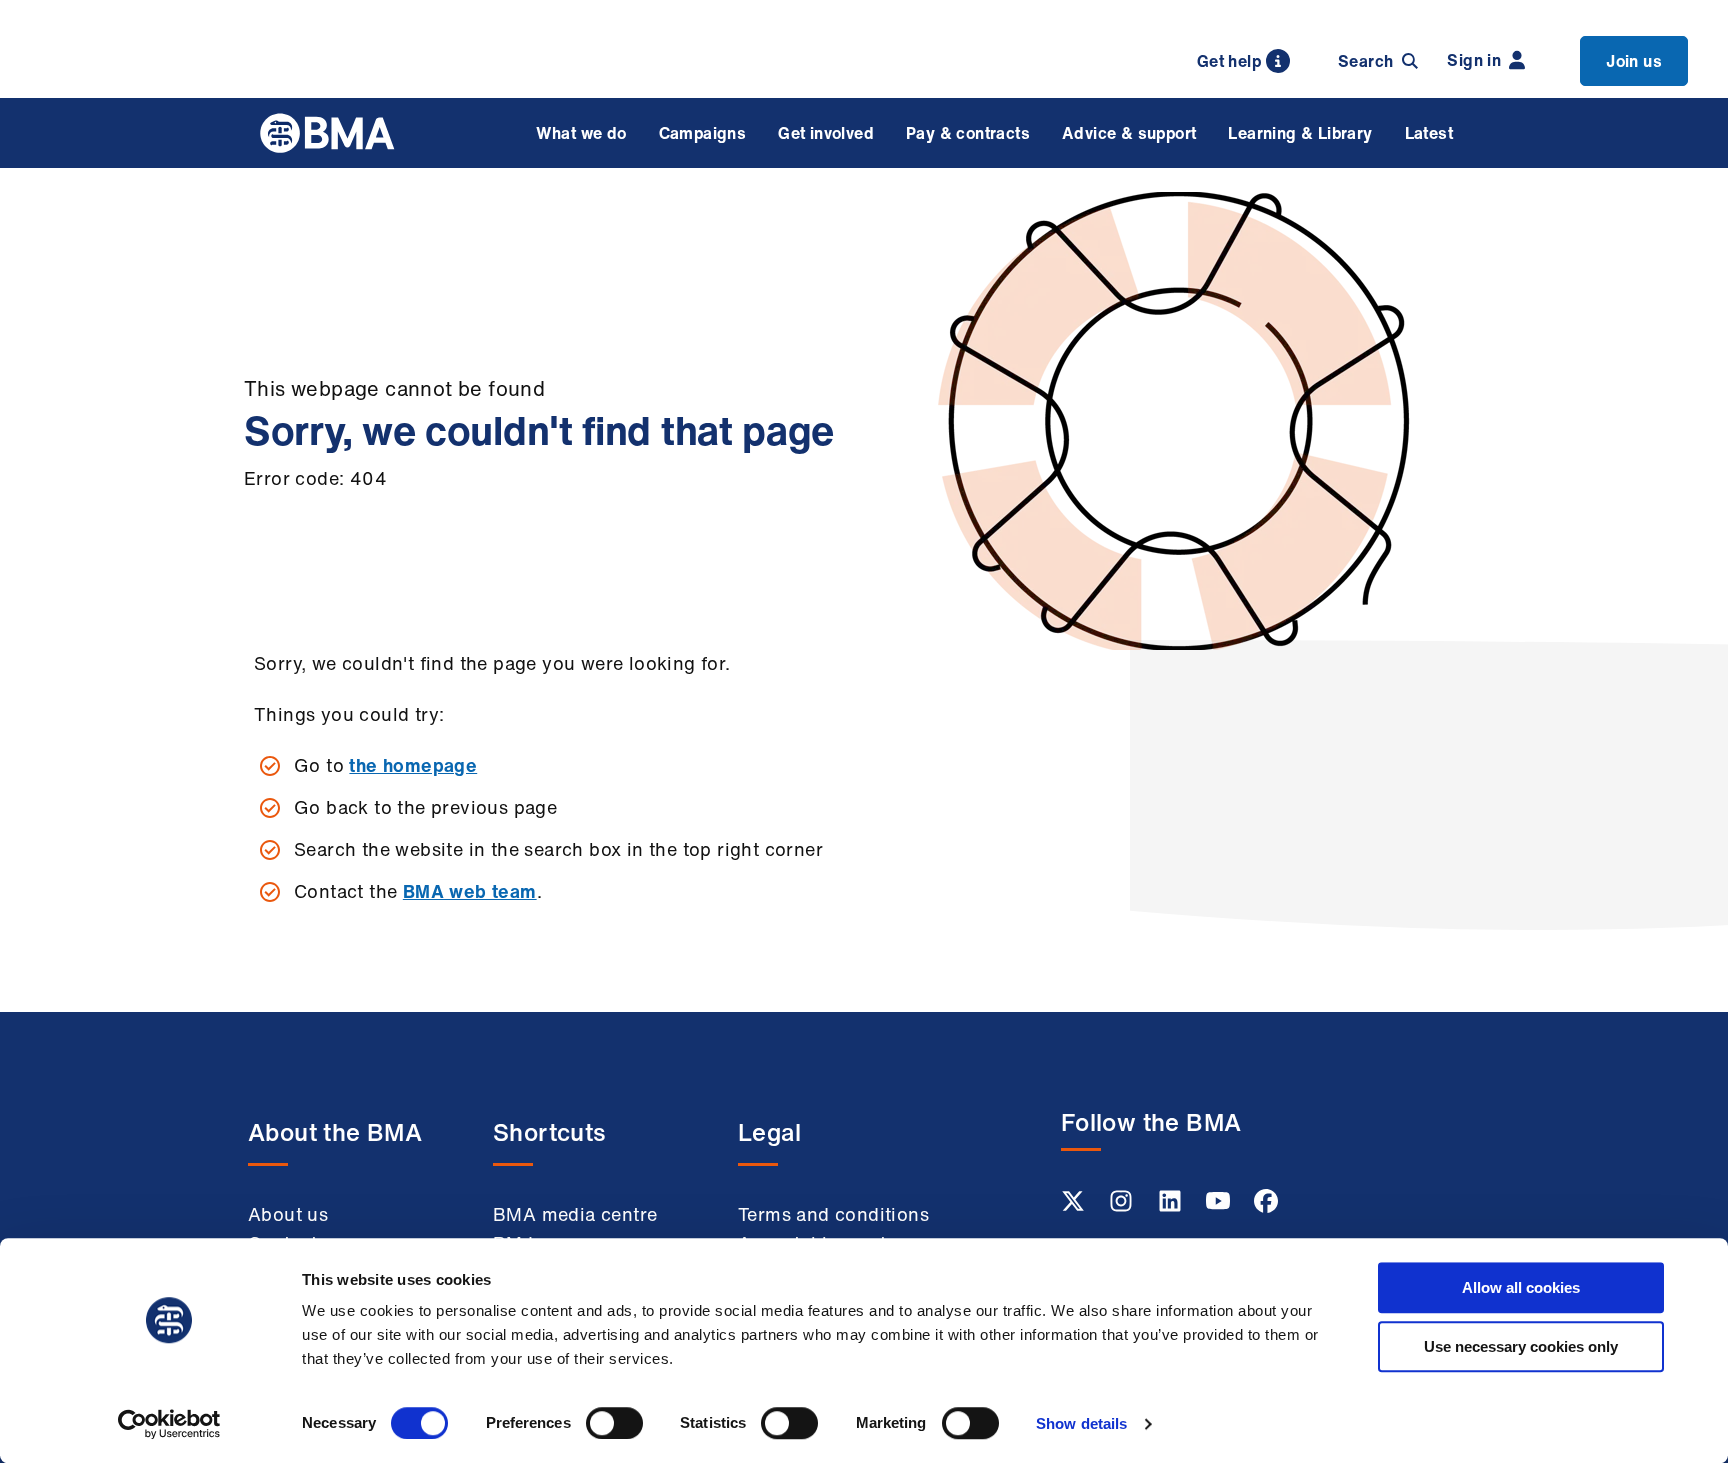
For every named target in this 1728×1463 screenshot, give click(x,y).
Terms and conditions (833, 1214)
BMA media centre (575, 1214)
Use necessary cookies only (1521, 1346)
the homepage (413, 765)
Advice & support (1129, 133)
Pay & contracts (968, 133)
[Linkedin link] (1172, 1207)
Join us (1634, 61)
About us (288, 1214)
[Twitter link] (1075, 1207)
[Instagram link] (1123, 1207)
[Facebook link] (1266, 1207)
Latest (1429, 133)
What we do (581, 133)
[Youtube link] (1220, 1207)
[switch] (614, 1423)
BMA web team (470, 891)
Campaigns (703, 133)
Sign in (1474, 60)
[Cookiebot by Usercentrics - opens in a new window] (169, 1424)
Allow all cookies (1521, 1287)
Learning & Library (1300, 133)
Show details (1081, 1423)
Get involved (826, 133)
